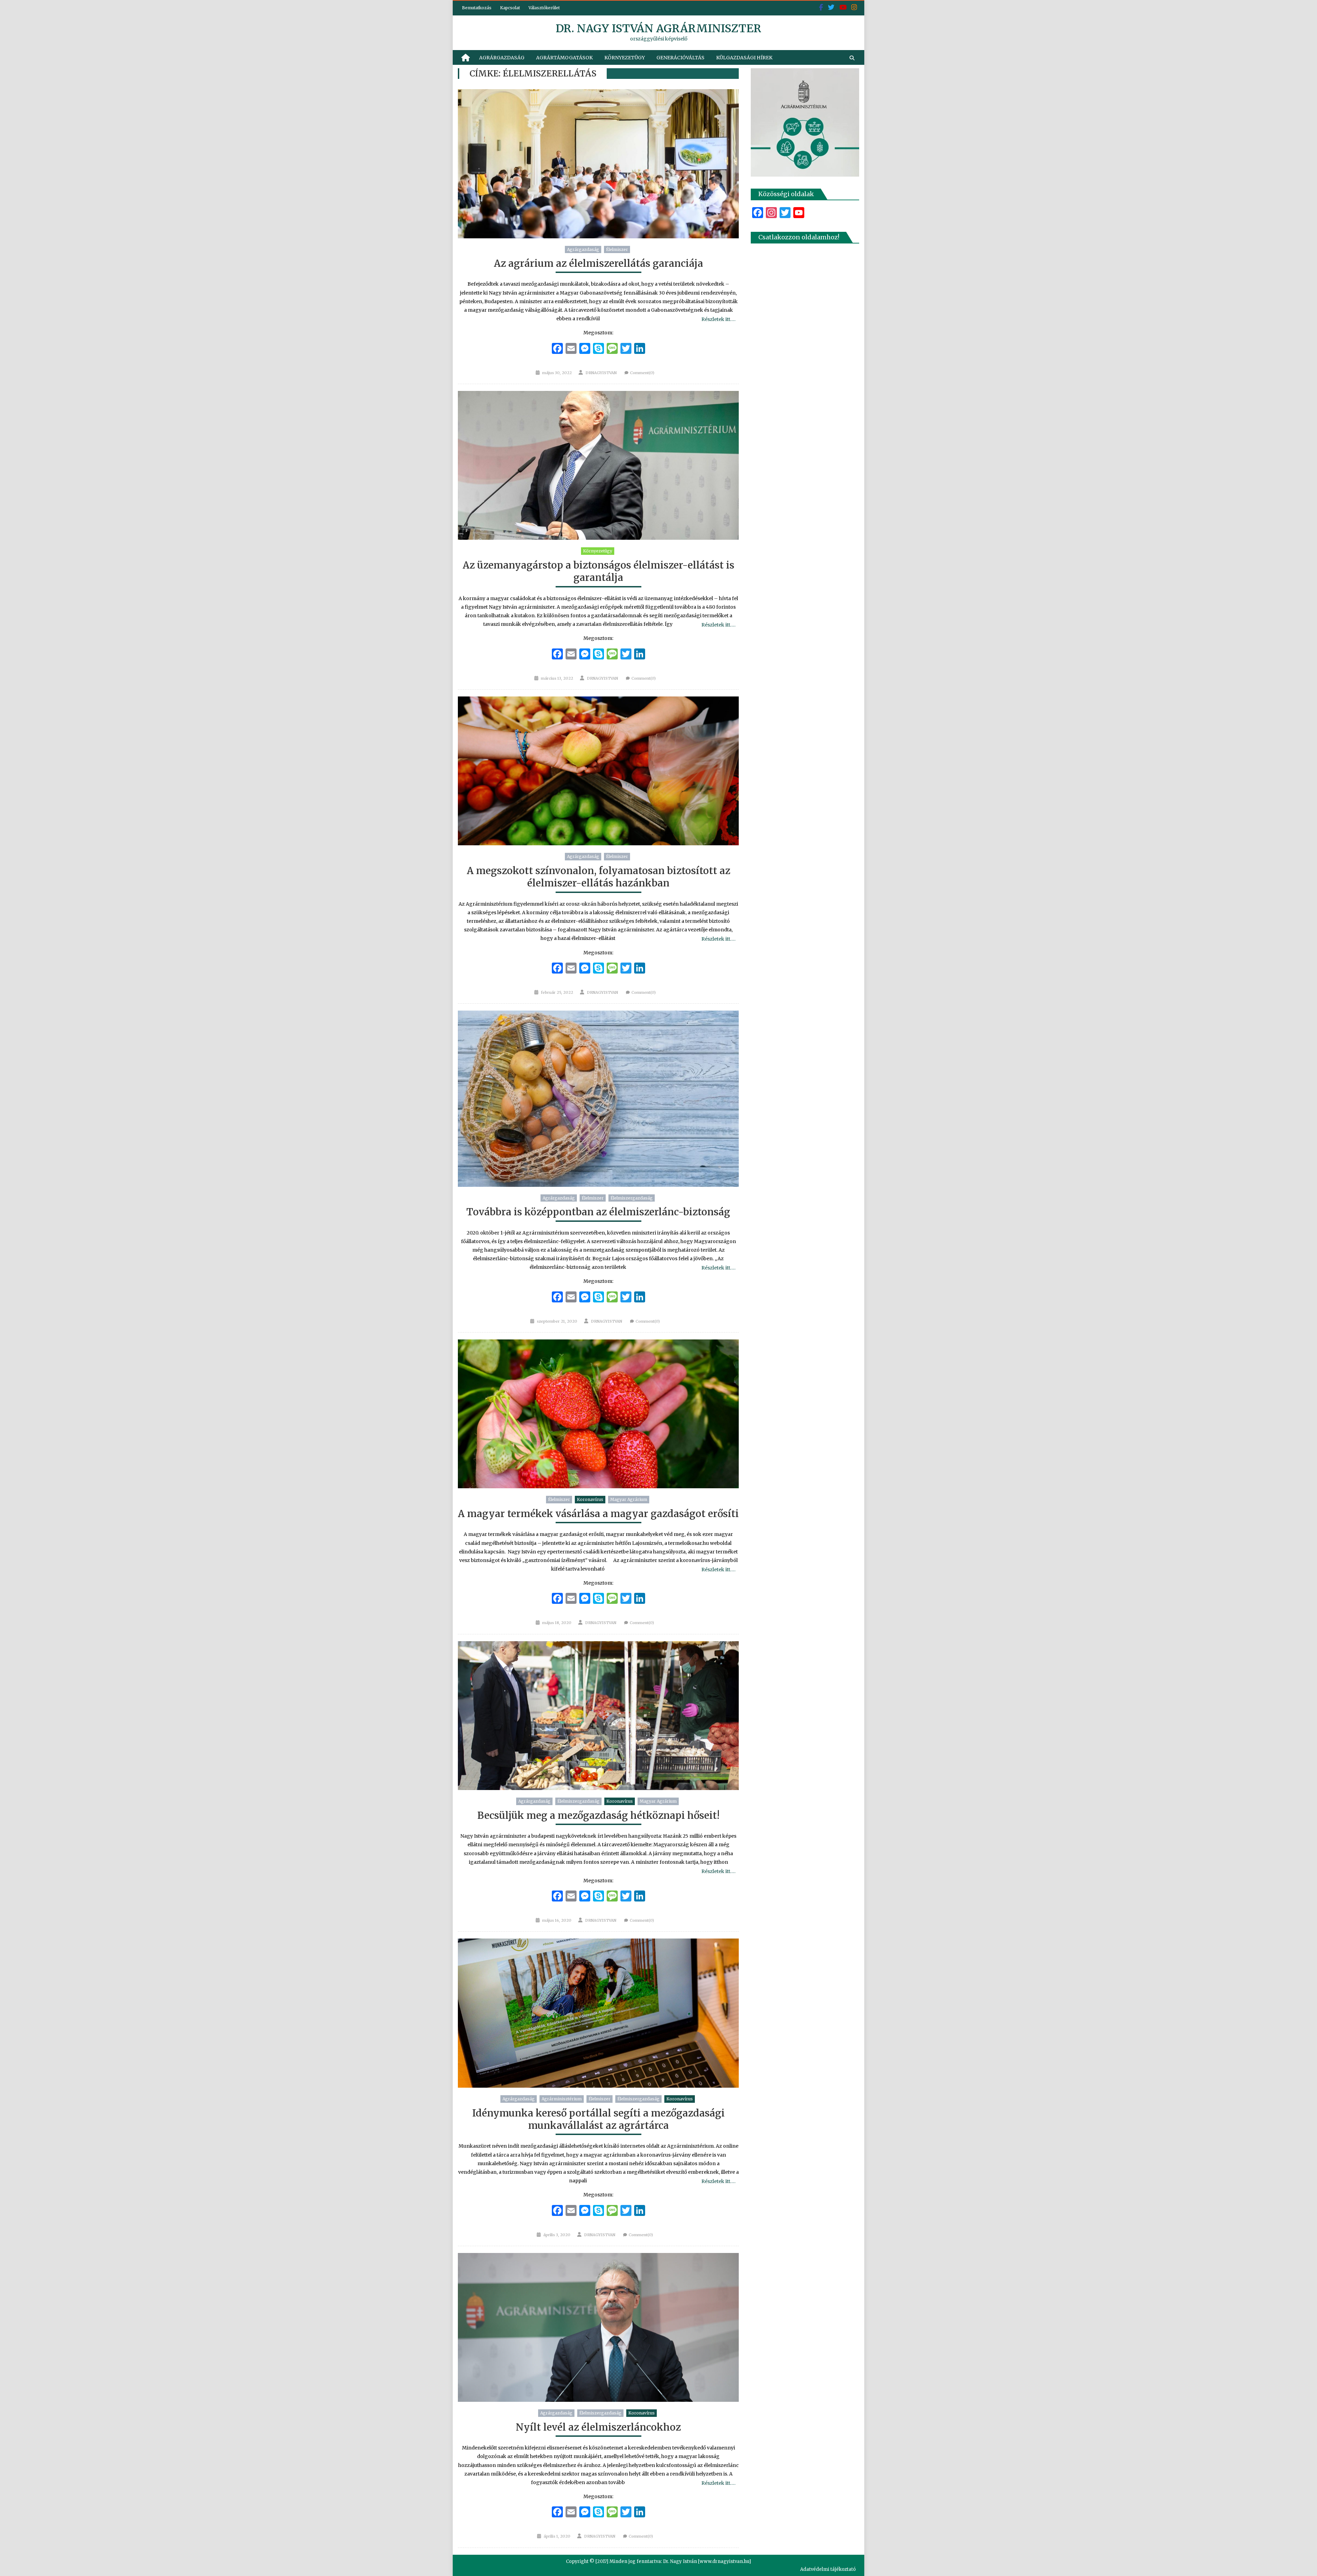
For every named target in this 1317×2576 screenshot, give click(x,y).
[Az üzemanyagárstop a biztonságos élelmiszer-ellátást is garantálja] (598, 466)
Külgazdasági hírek (744, 58)
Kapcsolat (510, 8)
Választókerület (544, 8)
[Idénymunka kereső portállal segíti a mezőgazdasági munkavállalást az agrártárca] (598, 2013)
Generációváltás (680, 58)
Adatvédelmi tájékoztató (828, 2569)
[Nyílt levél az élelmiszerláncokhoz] (598, 2328)
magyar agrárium (629, 1499)
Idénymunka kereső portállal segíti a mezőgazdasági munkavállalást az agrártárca (598, 2119)
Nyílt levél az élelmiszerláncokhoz (598, 2427)
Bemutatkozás (477, 8)
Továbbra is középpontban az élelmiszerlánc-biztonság (598, 1212)
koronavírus (590, 1499)
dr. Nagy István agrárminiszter (658, 28)
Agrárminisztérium (562, 2099)
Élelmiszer (617, 249)
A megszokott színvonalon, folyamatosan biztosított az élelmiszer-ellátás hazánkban (598, 877)
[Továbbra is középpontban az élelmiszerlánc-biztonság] (598, 1099)
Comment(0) (642, 373)
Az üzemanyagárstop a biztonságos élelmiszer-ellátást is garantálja (598, 571)
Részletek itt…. (718, 319)
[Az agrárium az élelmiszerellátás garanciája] (598, 164)
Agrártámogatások (564, 58)
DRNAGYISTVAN (601, 373)
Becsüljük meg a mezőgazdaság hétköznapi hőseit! (598, 1815)
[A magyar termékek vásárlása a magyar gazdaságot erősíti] (598, 1414)
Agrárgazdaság (502, 58)
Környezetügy (625, 58)
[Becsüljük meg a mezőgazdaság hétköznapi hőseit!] (598, 1716)
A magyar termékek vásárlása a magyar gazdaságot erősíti (598, 1514)
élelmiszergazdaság (632, 1198)
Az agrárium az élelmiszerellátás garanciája (598, 263)
